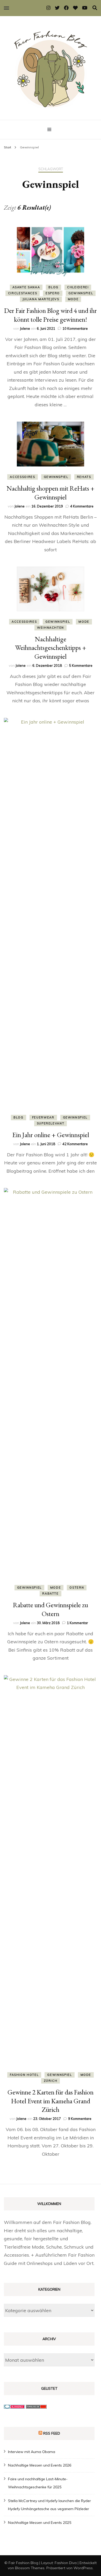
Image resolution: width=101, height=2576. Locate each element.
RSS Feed (52, 2433)
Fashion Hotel (24, 2075)
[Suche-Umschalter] (95, 8)
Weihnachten (51, 628)
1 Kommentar (77, 1623)
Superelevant (51, 1123)
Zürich (51, 2081)
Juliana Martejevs (41, 299)
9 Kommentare (80, 2119)
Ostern (77, 1588)
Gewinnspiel (81, 293)
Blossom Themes (30, 2568)
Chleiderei (78, 287)
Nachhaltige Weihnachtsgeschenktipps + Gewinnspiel (51, 648)
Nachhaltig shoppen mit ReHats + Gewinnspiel (51, 493)
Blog (53, 287)
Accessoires (22, 477)
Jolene (25, 328)
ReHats (84, 477)
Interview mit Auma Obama (32, 2452)
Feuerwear (43, 1117)
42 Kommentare (75, 1144)
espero (53, 293)
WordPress (83, 2568)
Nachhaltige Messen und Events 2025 (40, 2523)
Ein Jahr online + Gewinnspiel (51, 1135)
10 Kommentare (75, 328)
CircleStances (23, 293)
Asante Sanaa (26, 287)
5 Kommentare (81, 665)
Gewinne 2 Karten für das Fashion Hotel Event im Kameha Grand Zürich (51, 2101)
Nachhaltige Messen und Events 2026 (40, 2465)
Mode (73, 299)
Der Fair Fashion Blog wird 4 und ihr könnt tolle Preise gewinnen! (51, 315)
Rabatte (51, 1593)
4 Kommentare (82, 506)
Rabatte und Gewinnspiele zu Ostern (51, 1609)
